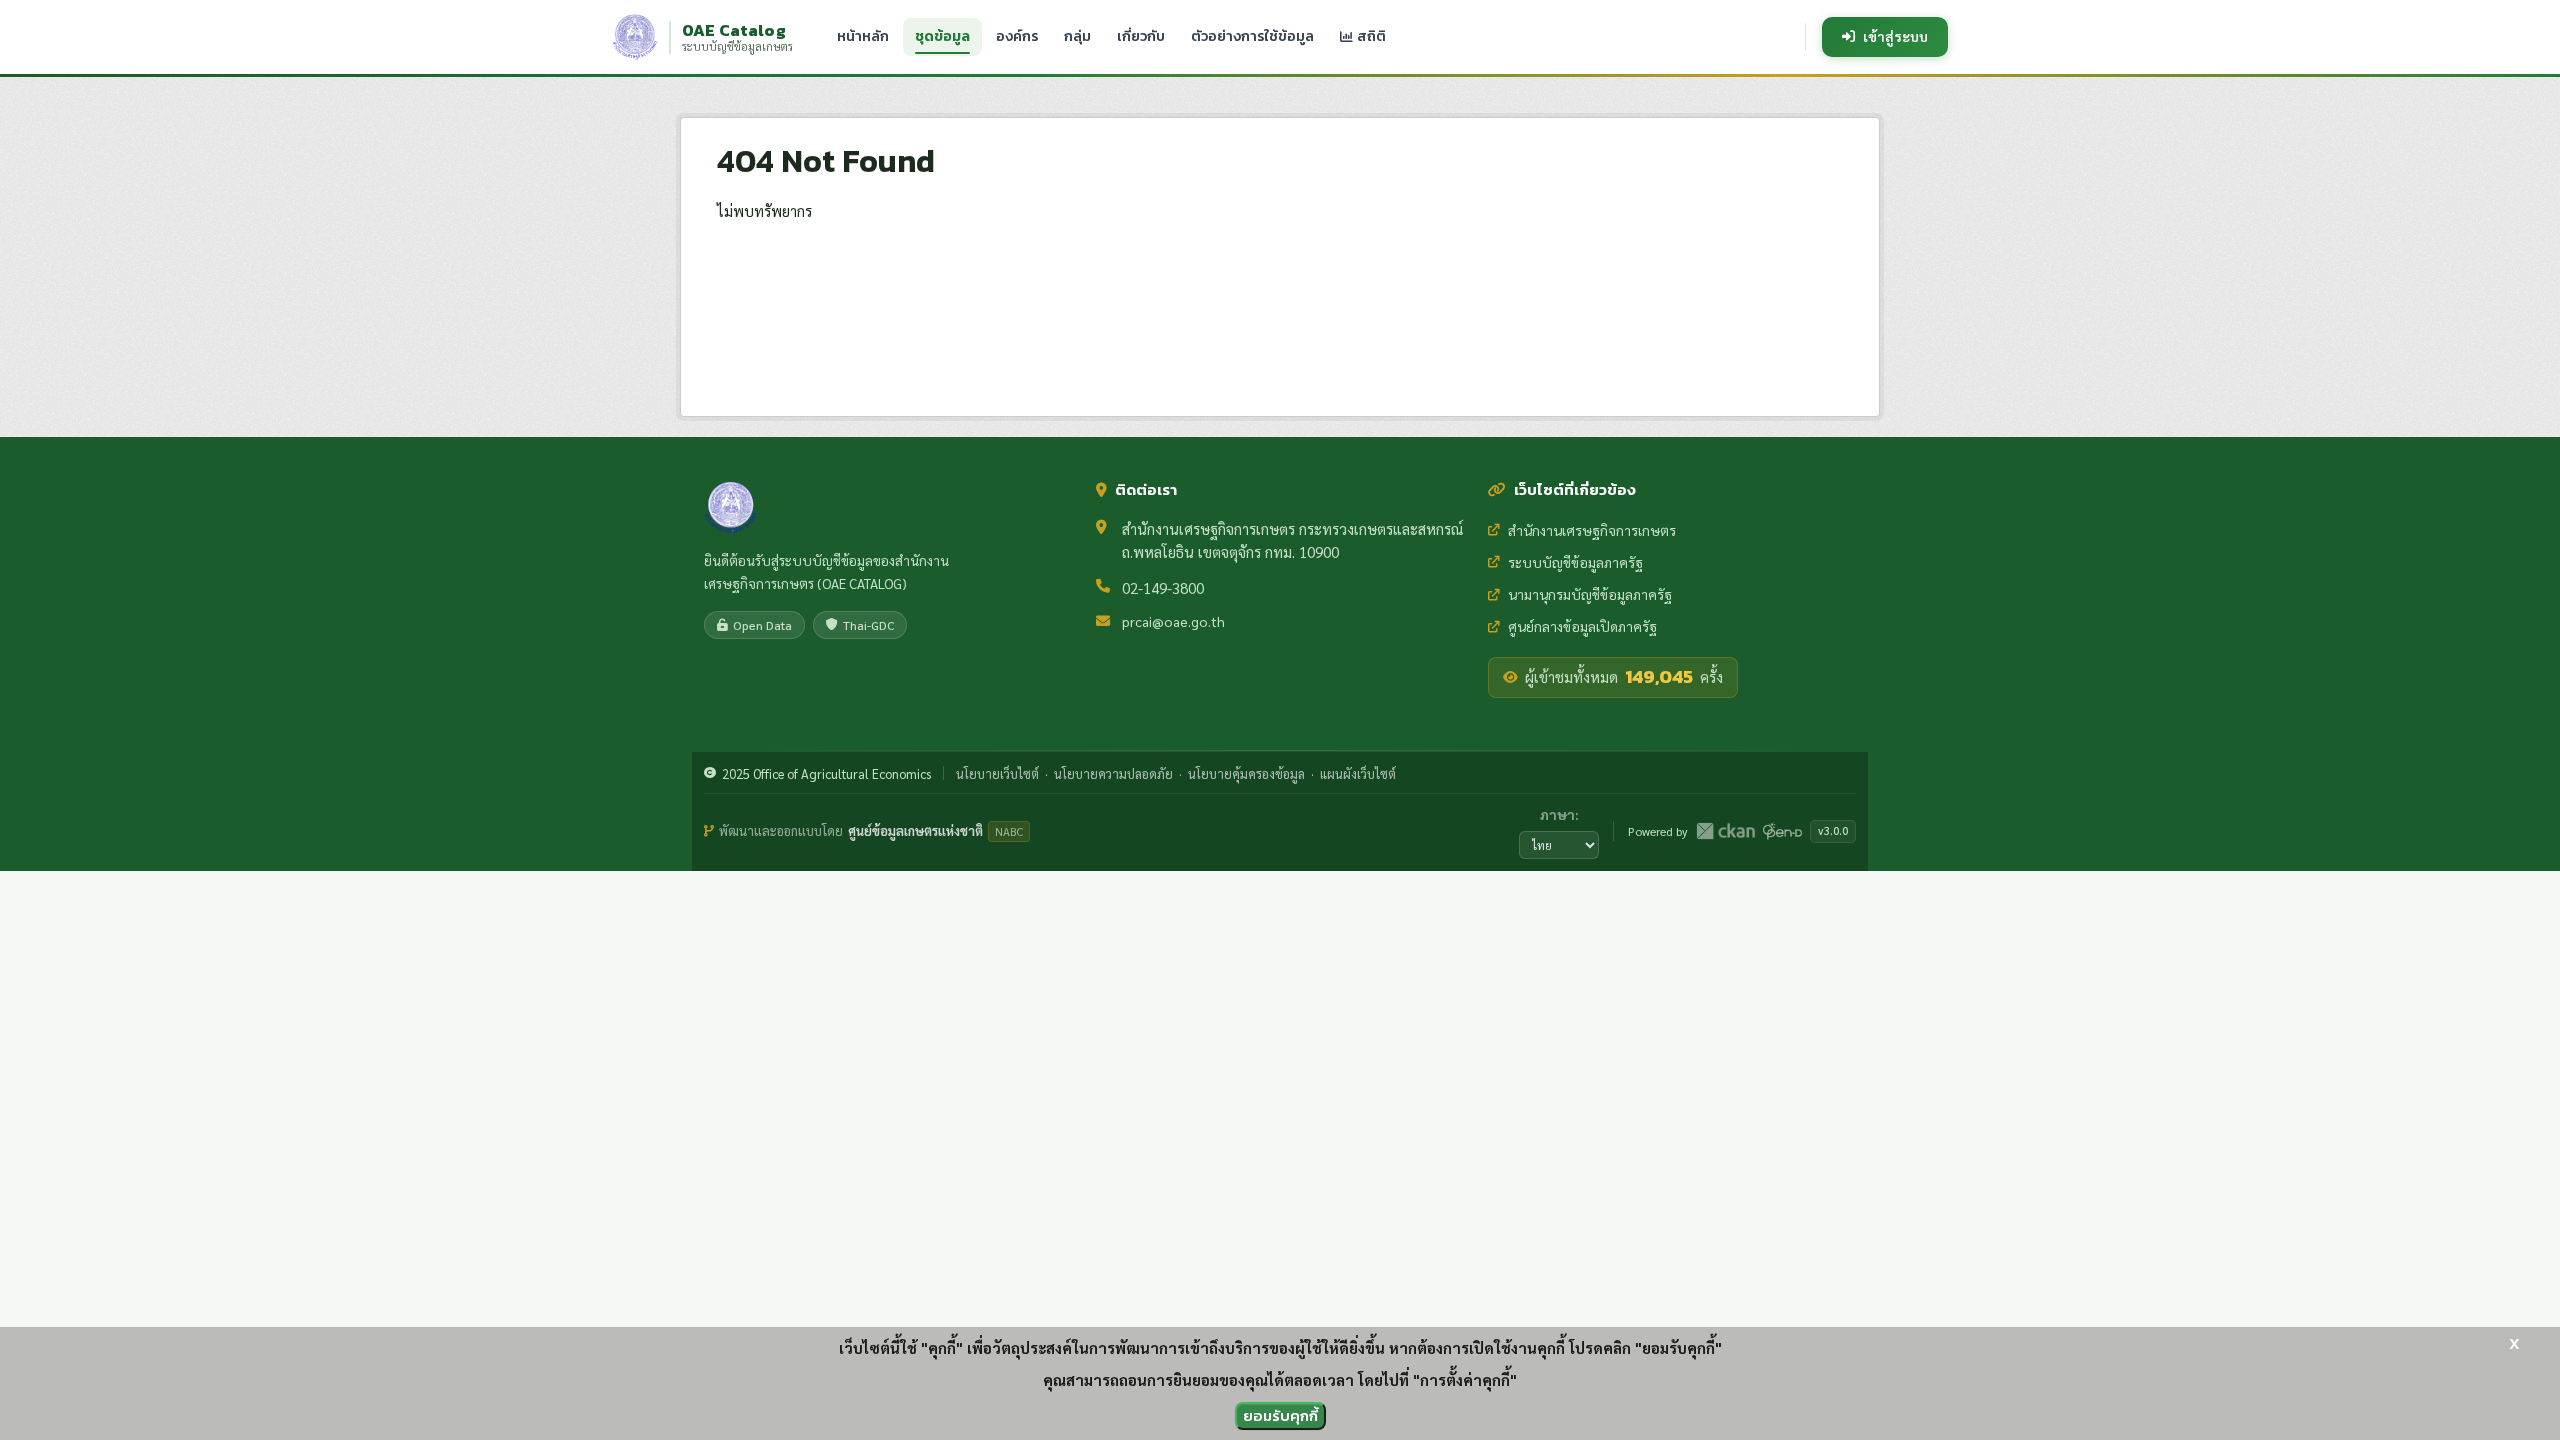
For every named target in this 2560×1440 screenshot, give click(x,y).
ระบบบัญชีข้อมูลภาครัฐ (1575, 562)
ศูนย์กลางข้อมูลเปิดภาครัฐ (1582, 626)
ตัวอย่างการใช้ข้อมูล (1252, 36)
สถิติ (1370, 36)
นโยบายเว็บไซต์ (997, 773)
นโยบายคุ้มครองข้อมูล (1246, 773)
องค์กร (1017, 36)
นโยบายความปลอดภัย (1113, 773)
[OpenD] (1782, 831)
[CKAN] (1725, 831)
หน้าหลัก (863, 36)
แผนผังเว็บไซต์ (1358, 773)
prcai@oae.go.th (1173, 621)
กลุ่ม (1077, 36)
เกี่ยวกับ (1141, 36)
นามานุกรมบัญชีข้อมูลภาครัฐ (1590, 594)
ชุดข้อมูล (942, 36)
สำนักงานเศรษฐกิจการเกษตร (1592, 530)
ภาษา (1557, 814)
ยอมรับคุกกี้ (1280, 1415)
